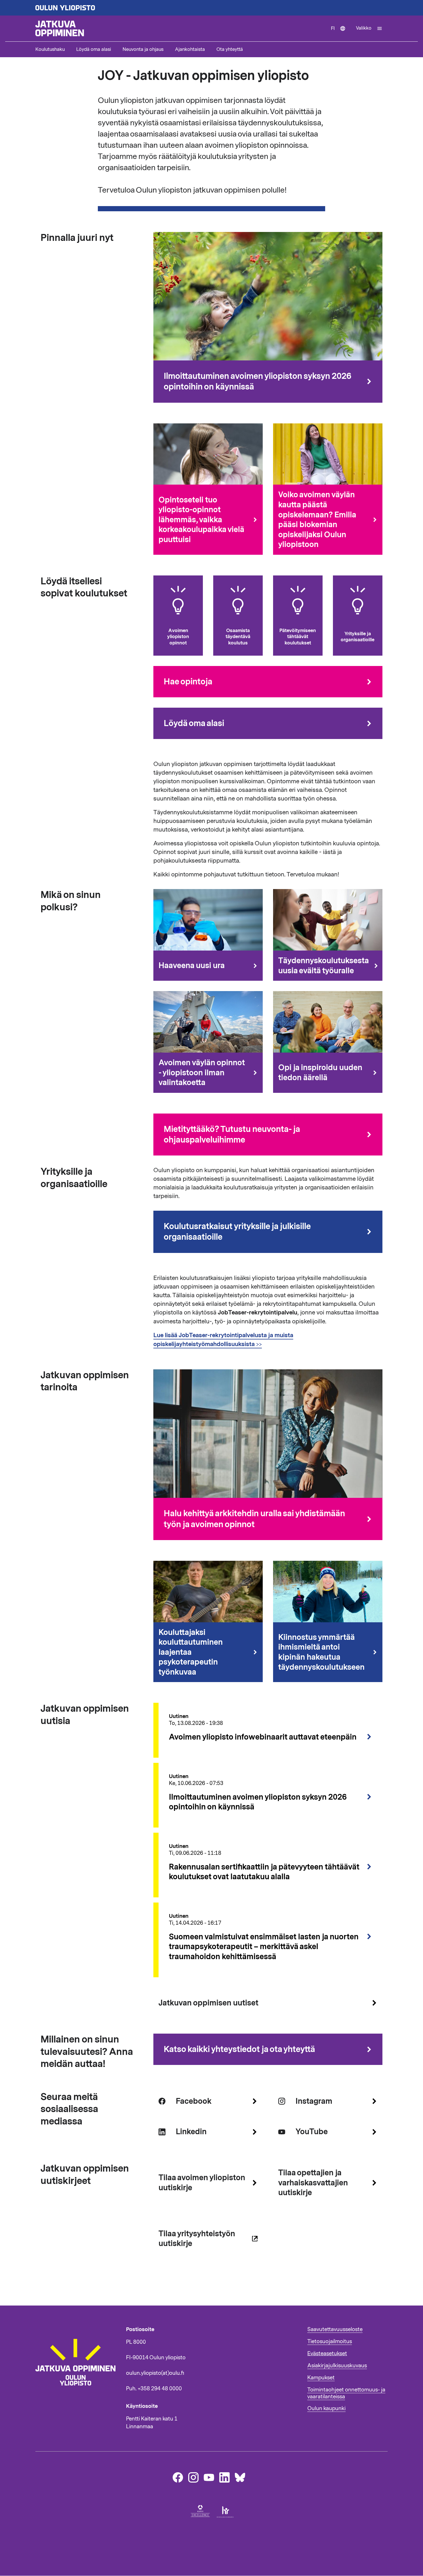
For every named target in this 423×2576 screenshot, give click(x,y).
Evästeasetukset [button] (327, 2354)
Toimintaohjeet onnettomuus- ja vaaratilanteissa (346, 2393)
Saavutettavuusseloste (335, 2329)
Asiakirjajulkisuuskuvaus (337, 2366)
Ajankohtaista (190, 49)
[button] (369, 28)
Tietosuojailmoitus (330, 2341)
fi (341, 33)
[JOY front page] (181, 28)
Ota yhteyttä (230, 49)
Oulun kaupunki (326, 2408)
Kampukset (321, 2378)
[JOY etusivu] (78, 2396)
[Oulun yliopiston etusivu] (211, 8)
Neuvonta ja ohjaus (143, 49)
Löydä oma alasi (94, 49)
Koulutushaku (50, 49)
